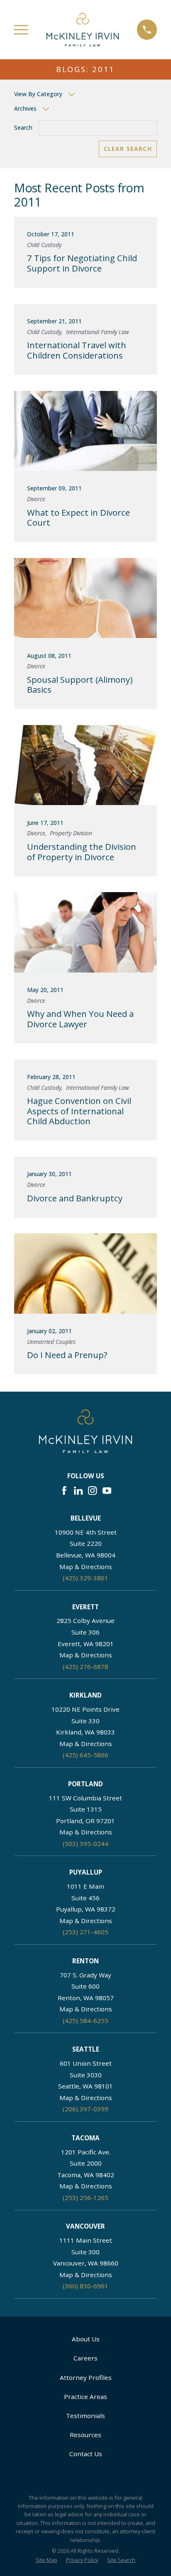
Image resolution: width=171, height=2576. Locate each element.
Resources (85, 2435)
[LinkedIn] (78, 1491)
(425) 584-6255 (85, 2021)
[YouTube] (107, 1491)
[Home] (83, 29)
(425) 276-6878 (85, 1666)
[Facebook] (64, 1491)
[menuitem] (46, 2560)
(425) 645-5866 (85, 1755)
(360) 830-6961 (85, 2286)
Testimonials (85, 2416)
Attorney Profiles (86, 2377)
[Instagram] (92, 1491)
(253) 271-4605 (85, 1932)
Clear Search (128, 149)
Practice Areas (85, 2397)
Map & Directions (86, 1567)
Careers (85, 2358)
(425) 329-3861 (85, 1578)
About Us (86, 2339)
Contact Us (86, 2454)
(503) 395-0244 (85, 1843)
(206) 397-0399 (85, 2109)
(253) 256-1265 (85, 2198)
